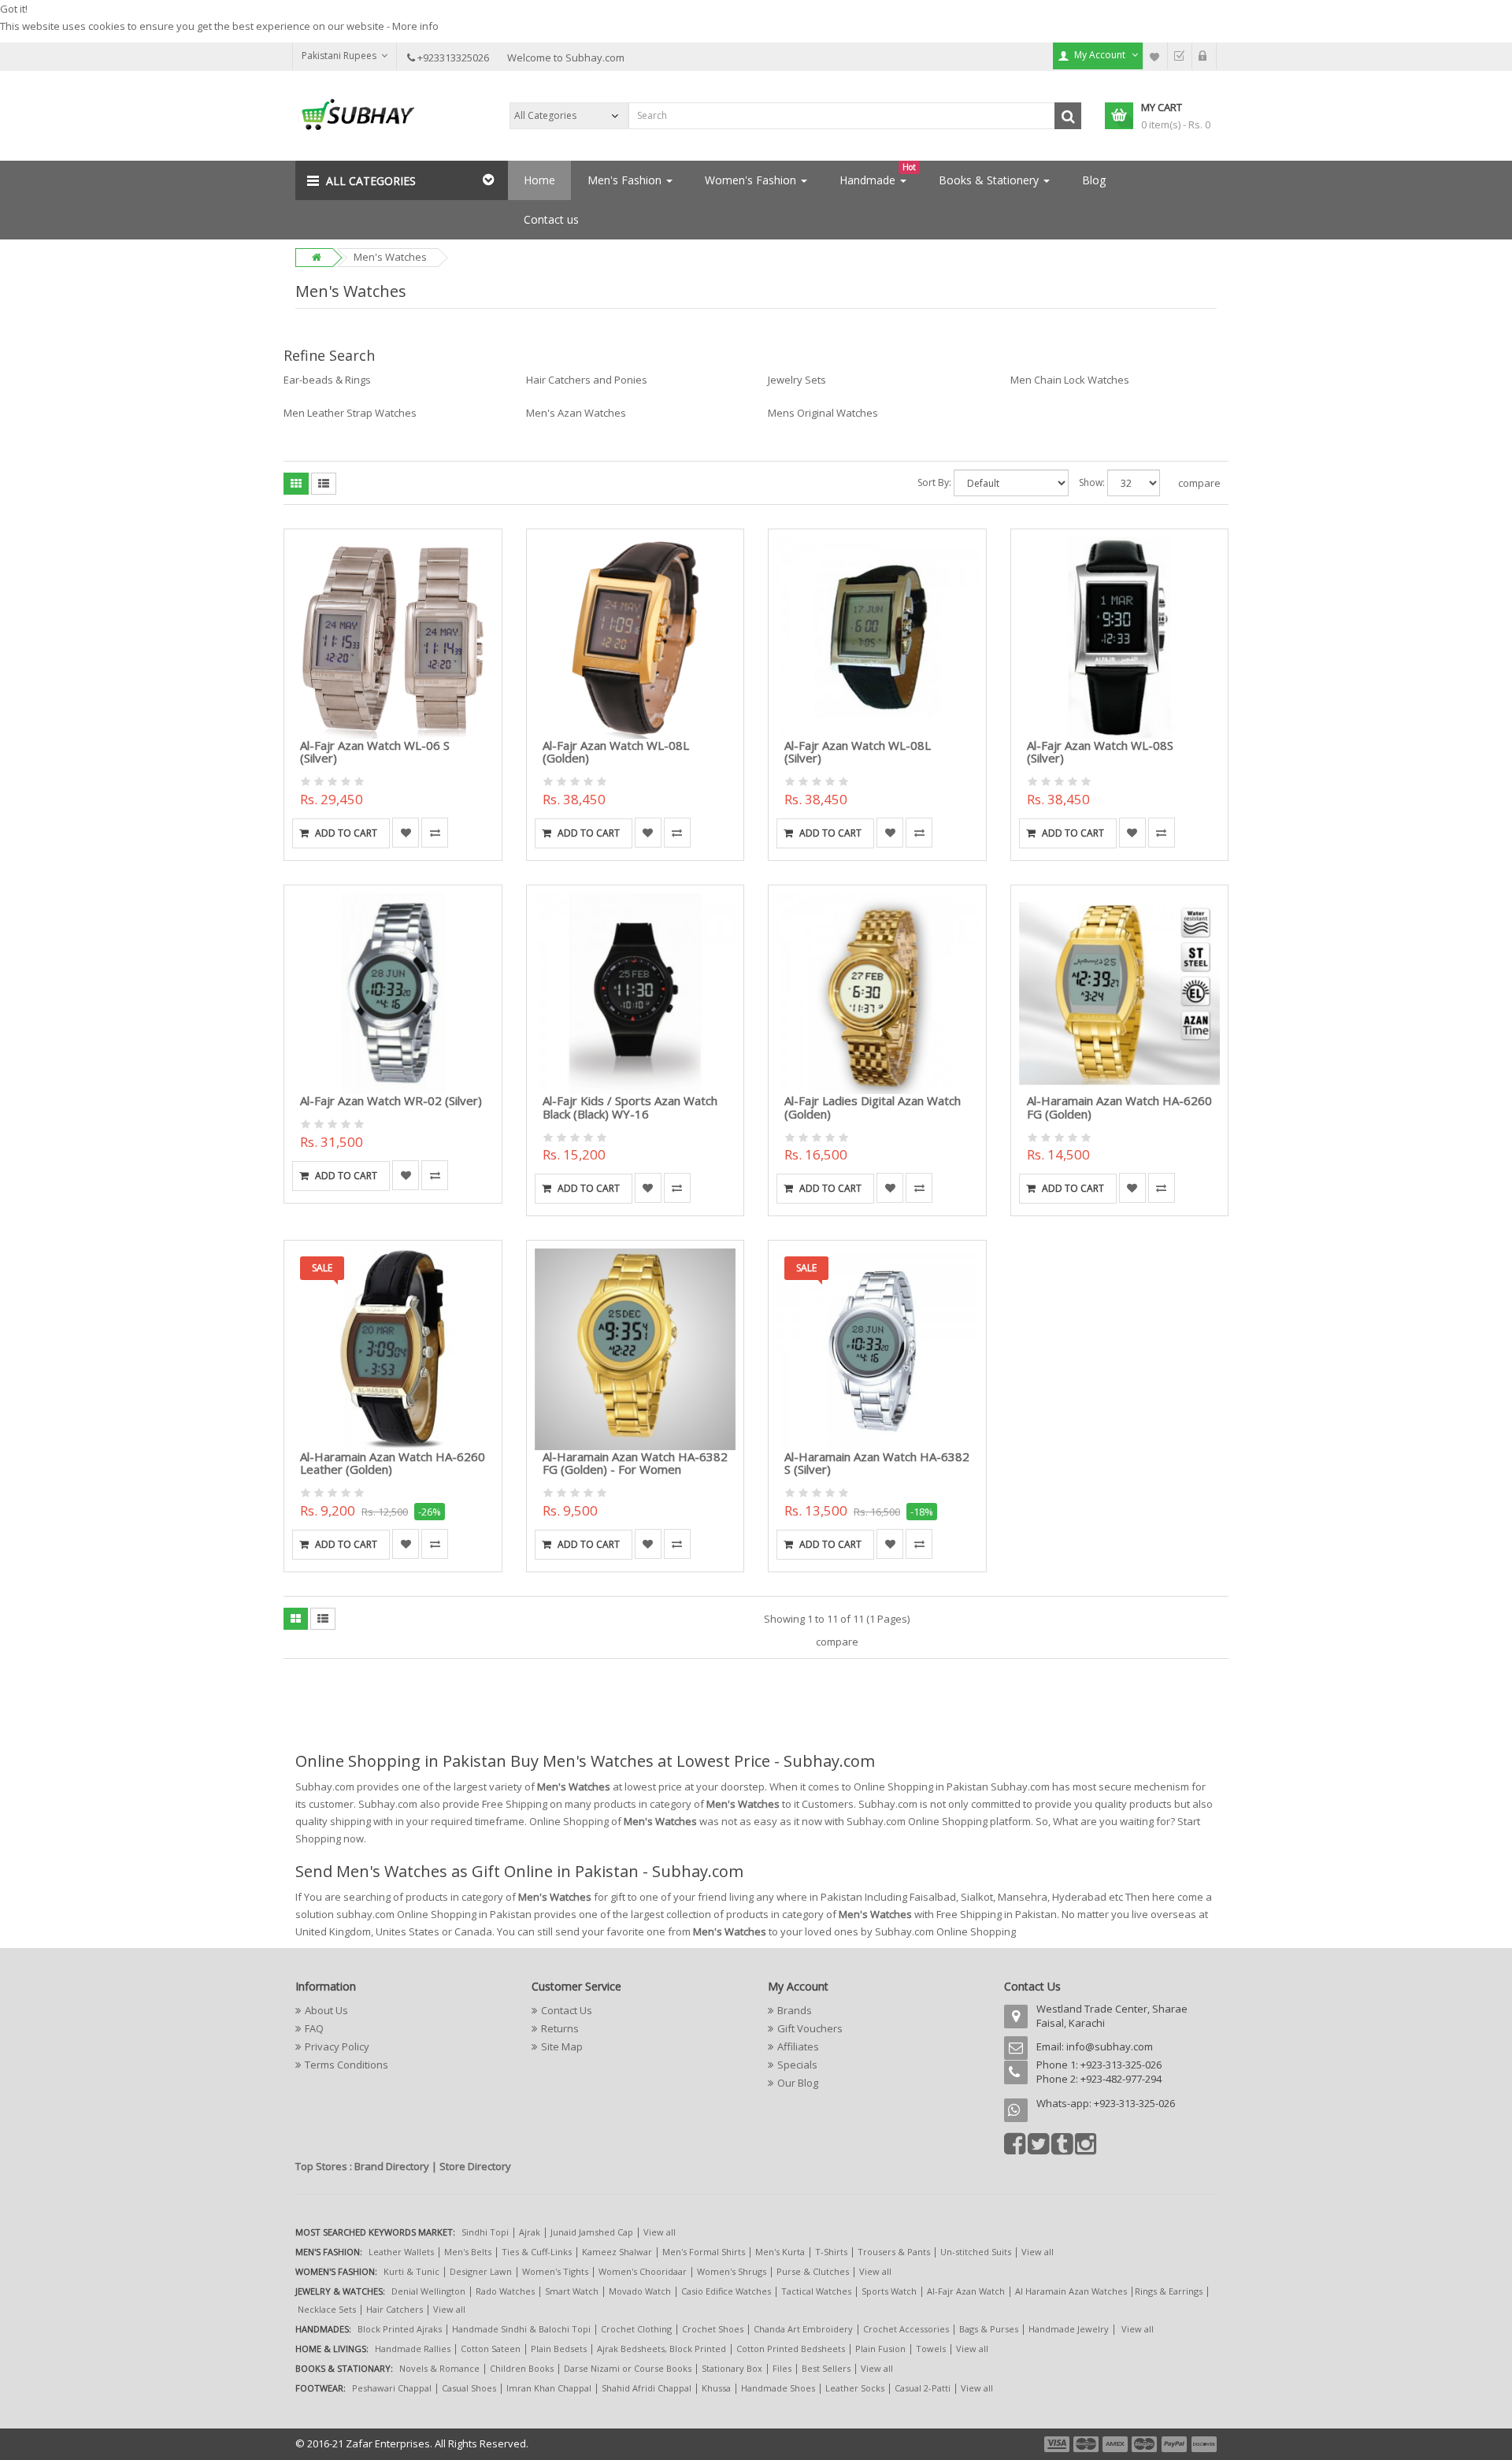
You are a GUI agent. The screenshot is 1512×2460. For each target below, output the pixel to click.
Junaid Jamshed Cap (592, 2232)
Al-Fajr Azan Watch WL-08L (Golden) (616, 752)
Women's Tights (555, 2271)
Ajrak (530, 2232)
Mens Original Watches (823, 413)
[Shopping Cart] (1204, 56)
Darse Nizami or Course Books (628, 2368)
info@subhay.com (1110, 2046)
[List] (324, 484)
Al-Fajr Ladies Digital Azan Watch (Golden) (873, 1107)
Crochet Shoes (713, 2329)
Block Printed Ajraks (400, 2329)
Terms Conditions (346, 2065)
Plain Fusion (880, 2349)
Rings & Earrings (1169, 2291)
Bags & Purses (989, 2329)
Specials (797, 2065)
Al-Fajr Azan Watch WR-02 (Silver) (391, 1100)
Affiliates (798, 2046)
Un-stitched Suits (976, 2252)
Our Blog (798, 2083)
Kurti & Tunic (411, 2271)
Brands (795, 2010)
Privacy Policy (337, 2046)
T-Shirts (831, 2252)
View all (660, 2232)
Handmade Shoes (778, 2388)
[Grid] (296, 484)
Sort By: (934, 482)
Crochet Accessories (906, 2329)
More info (415, 26)
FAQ (314, 2028)
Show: (1092, 482)
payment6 (1203, 2444)
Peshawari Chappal (392, 2388)
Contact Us (567, 2010)
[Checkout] (1180, 56)
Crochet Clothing (636, 2329)
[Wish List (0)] (1155, 56)
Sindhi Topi (485, 2232)
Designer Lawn (481, 2271)
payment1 (1058, 2444)
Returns (560, 2028)
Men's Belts (468, 2252)
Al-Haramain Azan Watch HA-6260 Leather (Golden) (393, 1463)
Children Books (522, 2368)
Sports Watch (889, 2291)
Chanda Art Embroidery (804, 2329)
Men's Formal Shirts (704, 2252)
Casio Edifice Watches (726, 2291)
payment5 (1174, 2444)
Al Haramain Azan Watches (1071, 2291)
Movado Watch (640, 2291)
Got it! (14, 9)
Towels (931, 2349)
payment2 (1087, 2444)
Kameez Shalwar (617, 2252)
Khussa (716, 2388)
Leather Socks (855, 2388)
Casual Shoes (469, 2388)
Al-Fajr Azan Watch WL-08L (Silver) (858, 752)
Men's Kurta (780, 2252)
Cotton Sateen (491, 2349)
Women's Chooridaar (643, 2271)
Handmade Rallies (413, 2349)
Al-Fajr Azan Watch (966, 2291)
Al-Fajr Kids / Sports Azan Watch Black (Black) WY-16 (630, 1107)
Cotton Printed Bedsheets (791, 2349)
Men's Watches (390, 257)
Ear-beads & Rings (327, 380)
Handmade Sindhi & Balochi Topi (521, 2329)
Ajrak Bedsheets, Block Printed (661, 2349)
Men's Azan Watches (576, 413)
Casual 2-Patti (923, 2388)
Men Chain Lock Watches (1070, 380)
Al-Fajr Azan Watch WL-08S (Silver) (1100, 752)
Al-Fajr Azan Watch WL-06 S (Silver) (375, 752)
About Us (326, 2010)
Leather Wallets (401, 2252)
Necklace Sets (327, 2309)
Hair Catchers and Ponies (587, 380)
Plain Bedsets (559, 2349)
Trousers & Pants (894, 2252)
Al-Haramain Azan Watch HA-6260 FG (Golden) (1119, 1107)
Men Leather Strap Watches (350, 413)
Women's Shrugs (732, 2271)
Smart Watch (572, 2291)
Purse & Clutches (813, 2271)
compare (1199, 483)
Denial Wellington (428, 2291)
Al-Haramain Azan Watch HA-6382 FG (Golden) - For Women (635, 1463)
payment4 (1146, 2444)
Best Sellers (826, 2368)
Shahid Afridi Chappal (647, 2388)
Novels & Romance (439, 2368)
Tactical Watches (816, 2291)
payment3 (1116, 2444)
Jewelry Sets (797, 380)
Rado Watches (505, 2291)
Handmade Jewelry (1069, 2329)
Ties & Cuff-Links (537, 2252)
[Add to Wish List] (406, 833)
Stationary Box (732, 2368)
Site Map (562, 2046)
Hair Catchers (395, 2309)
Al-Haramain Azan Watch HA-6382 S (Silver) (877, 1463)
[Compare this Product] (435, 833)
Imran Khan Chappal (549, 2388)
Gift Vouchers (810, 2028)
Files (782, 2368)
